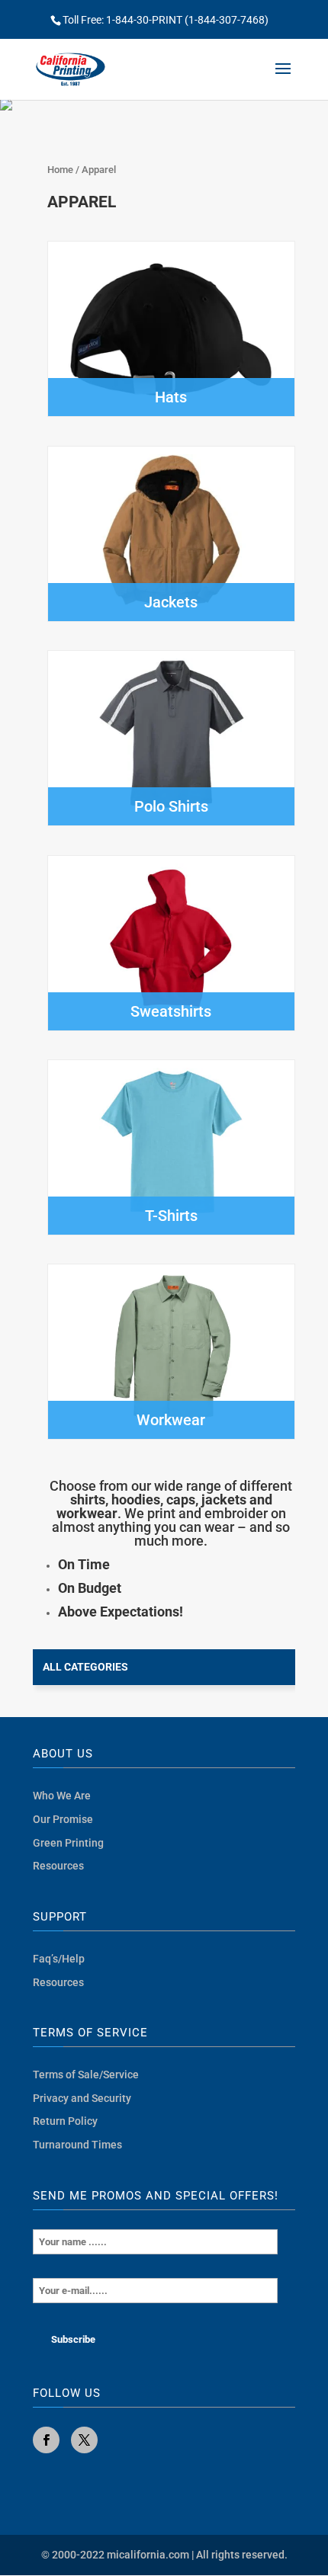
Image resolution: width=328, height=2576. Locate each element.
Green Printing (68, 1843)
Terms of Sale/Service (86, 2075)
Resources (58, 1866)
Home (60, 170)
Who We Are (62, 1796)
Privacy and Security (82, 2098)
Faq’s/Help (59, 1959)
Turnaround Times (77, 2145)
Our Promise (63, 1819)
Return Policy (65, 2121)
